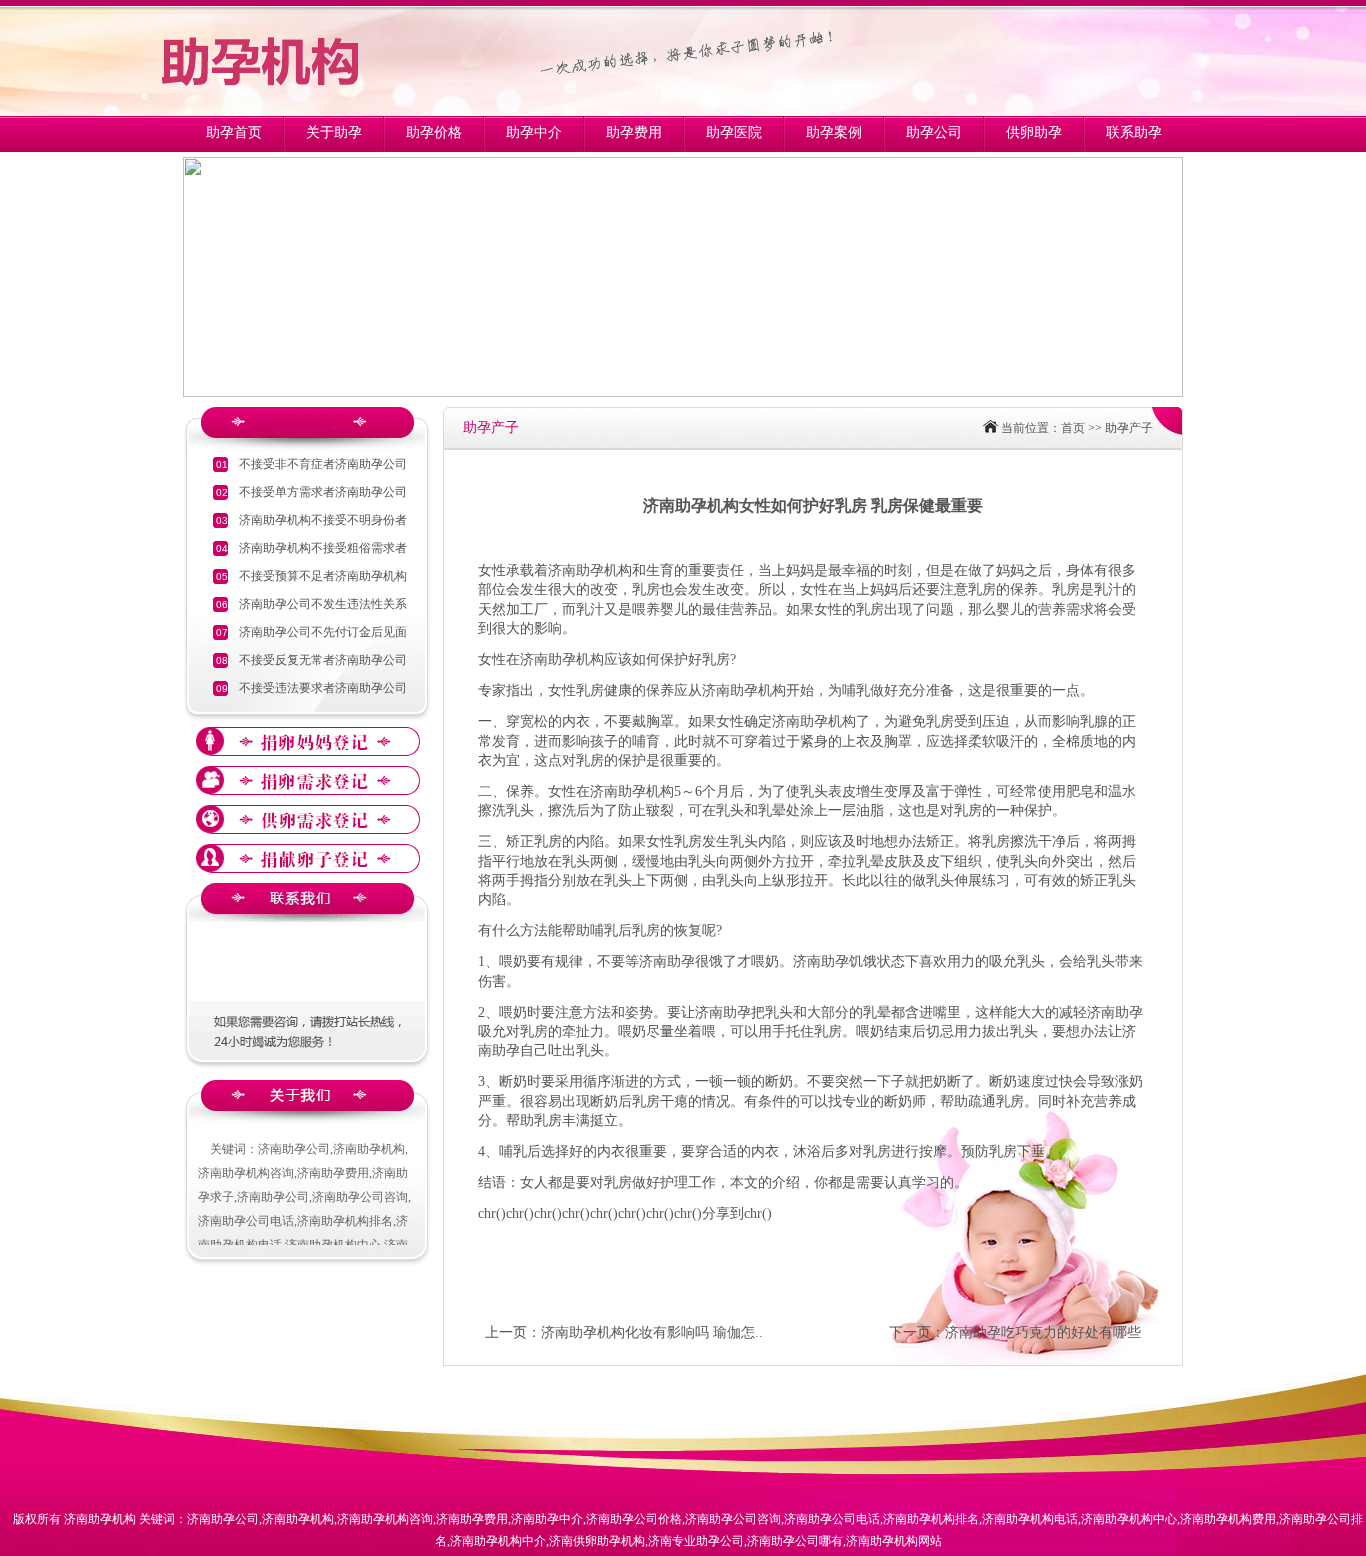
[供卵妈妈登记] (308, 741)
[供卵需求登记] (308, 780)
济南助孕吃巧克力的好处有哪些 (1043, 1332)
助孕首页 (234, 132)
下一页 (910, 1332)
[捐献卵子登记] (308, 858)
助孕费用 (634, 132)
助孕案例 (834, 132)
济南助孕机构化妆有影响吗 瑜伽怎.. (652, 1332)
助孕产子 (1129, 428)
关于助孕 (334, 132)
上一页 (506, 1332)
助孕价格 (434, 132)
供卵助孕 (1034, 132)
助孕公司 (934, 132)
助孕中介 (534, 132)
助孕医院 (734, 132)
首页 (1073, 428)
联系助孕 (1134, 132)
